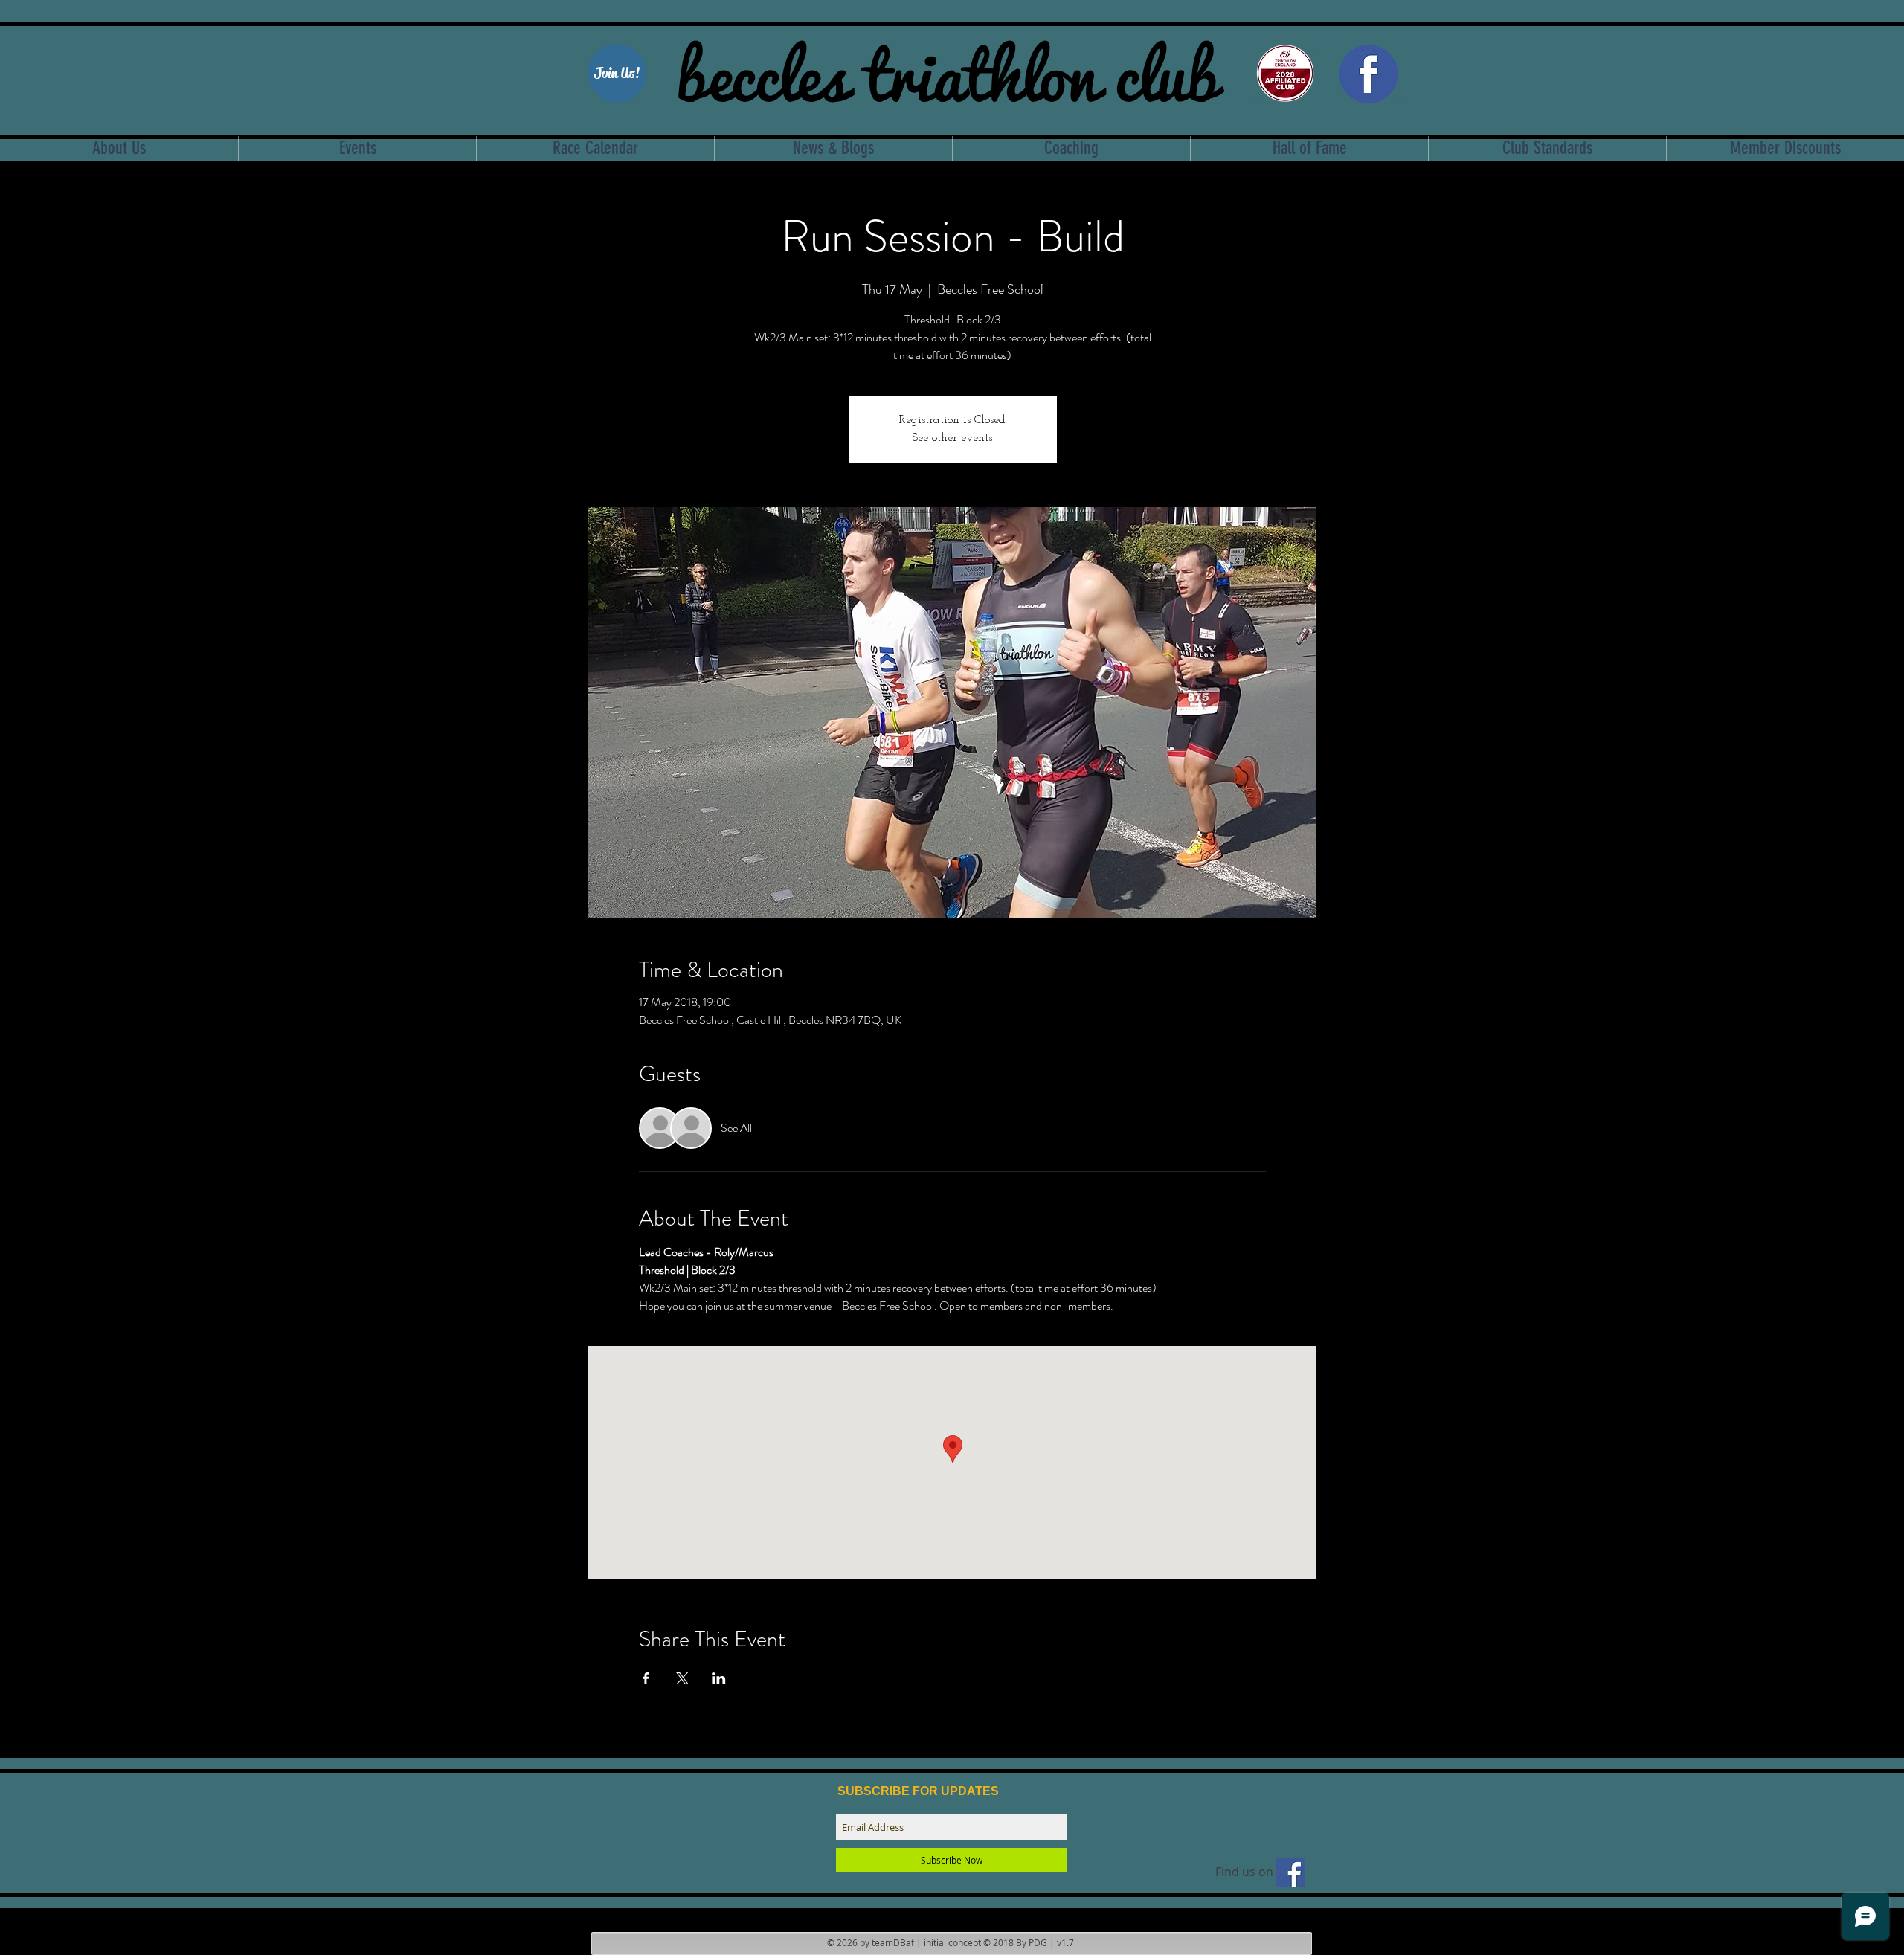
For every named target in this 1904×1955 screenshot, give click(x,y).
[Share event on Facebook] (646, 1678)
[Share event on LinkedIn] (719, 1678)
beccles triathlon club (947, 71)
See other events (952, 438)
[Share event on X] (682, 1678)
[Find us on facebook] (1291, 1872)
